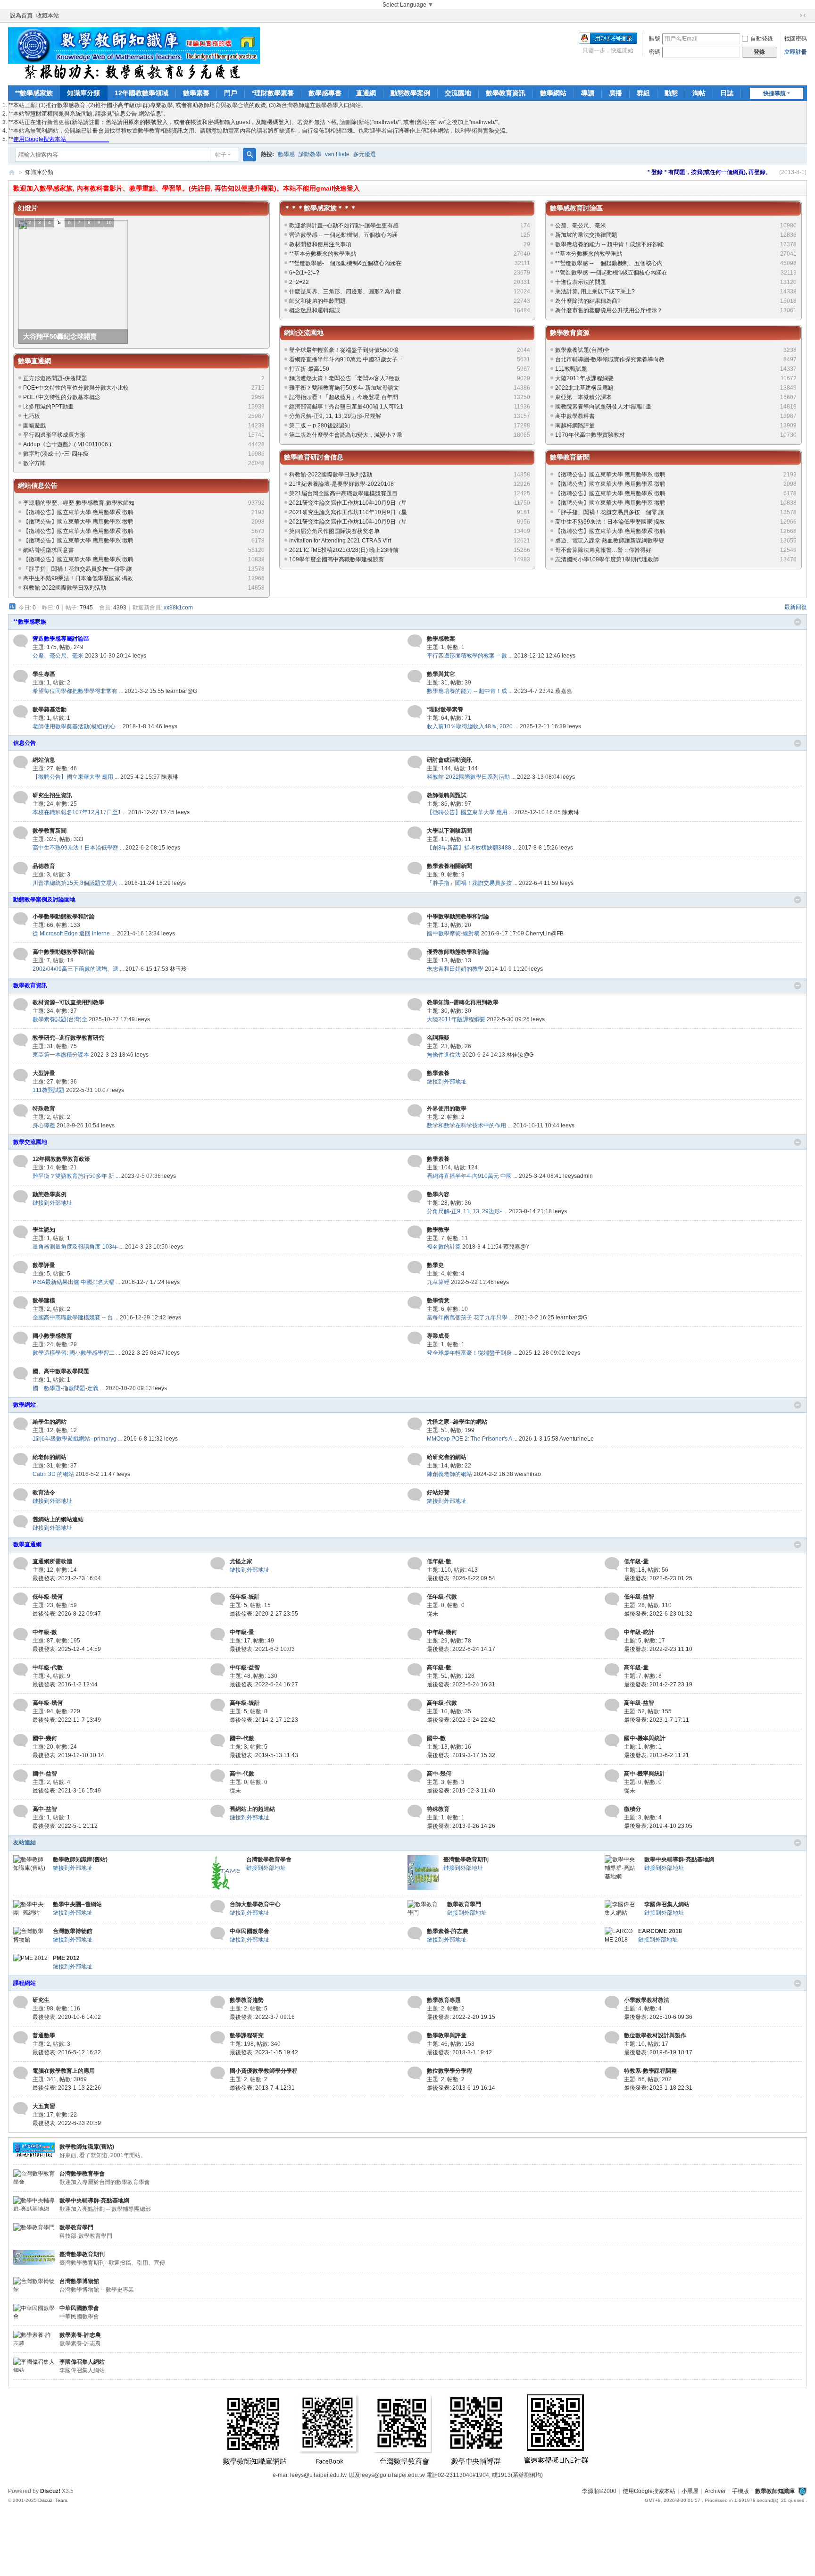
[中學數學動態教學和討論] (415, 919)
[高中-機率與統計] (612, 1776)
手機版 (740, 2491)
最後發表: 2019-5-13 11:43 (264, 1755)
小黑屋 (690, 2491)
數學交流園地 (30, 1142)
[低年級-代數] (415, 1599)
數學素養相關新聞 (449, 866)
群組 (643, 93)
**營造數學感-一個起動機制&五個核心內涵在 (345, 263)
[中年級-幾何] (415, 1634)
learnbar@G (181, 691)
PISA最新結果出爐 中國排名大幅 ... (76, 1282)
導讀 (588, 93)
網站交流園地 (304, 333)
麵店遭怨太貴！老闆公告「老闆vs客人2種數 (345, 378)
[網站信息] (21, 762)
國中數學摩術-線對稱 (453, 934)
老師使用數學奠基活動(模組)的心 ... (77, 726)
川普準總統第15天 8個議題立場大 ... (78, 883)
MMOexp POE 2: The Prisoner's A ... (472, 1439)
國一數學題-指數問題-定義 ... (68, 1388)
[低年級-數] (415, 1564)
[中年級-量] (218, 1634)
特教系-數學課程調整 (650, 2071)
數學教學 (438, 1230)
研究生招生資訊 (52, 795)
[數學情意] (415, 1303)
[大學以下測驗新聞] (415, 833)
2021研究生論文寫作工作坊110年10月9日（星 (348, 503)
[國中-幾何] (21, 1741)
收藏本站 (48, 16)
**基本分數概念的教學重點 (323, 254)
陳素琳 (170, 777)
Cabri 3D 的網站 (53, 1474)
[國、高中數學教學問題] (21, 1374)
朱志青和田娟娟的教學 (455, 969)
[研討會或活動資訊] (415, 762)
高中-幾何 (439, 1774)
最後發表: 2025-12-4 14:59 (67, 1649)
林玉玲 (178, 969)
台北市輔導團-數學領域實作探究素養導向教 (610, 359)
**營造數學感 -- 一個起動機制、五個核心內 (609, 263)
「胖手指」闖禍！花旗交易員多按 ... (472, 883)
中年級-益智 (245, 1667)
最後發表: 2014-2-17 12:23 (264, 1720)
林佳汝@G (520, 1055)
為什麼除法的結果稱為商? (588, 301)
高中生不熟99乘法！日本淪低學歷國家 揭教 (78, 578)
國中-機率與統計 (645, 1738)
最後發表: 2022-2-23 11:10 (658, 1649)
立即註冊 (796, 52)
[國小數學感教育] (21, 1338)
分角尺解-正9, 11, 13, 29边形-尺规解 (335, 416)
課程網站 (25, 1983)
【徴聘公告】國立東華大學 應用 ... (76, 777)
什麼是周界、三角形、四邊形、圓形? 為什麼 (345, 292)
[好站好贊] (415, 1495)
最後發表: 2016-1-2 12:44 (65, 1684)
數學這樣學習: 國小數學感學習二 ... (76, 1353)
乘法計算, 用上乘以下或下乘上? (595, 292)
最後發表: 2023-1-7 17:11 (657, 1720)
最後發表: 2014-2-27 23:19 (658, 1684)
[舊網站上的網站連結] (21, 1522)
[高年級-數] (415, 1670)
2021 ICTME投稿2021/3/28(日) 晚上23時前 (344, 550)
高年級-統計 (245, 1703)
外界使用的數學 (447, 1109)
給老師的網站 (50, 1457)
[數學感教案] (415, 641)
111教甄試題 (571, 369)
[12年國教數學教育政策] (21, 1161)
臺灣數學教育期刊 (466, 1859)
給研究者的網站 (447, 1457)
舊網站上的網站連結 (58, 1519)
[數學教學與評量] (415, 2038)
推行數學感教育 (66, 105)
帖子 (221, 155)
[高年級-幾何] (21, 1705)
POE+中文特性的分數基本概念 (62, 397)
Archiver (715, 2491)
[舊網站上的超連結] (218, 1811)
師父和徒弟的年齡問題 (317, 301)
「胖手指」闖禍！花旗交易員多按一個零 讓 (78, 569)
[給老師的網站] (21, 1459)
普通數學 (44, 2035)
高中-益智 (45, 1809)
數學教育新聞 (570, 457)
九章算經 (438, 1282)
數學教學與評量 (447, 2035)
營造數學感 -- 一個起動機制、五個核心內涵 (343, 235)
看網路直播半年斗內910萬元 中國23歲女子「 (346, 359)
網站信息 (44, 760)
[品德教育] (21, 868)
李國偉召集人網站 (667, 1904)
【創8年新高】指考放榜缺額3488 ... (472, 848)
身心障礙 (44, 1125)
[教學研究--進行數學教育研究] (21, 1040)
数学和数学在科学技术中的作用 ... (469, 1125)
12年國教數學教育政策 (61, 1159)
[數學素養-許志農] (415, 1934)
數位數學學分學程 (449, 2071)
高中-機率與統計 (645, 1774)
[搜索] (249, 155)
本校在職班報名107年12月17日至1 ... (80, 812)
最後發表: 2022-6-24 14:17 (461, 1649)
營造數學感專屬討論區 (61, 639)
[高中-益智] (21, 1811)
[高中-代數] (218, 1776)
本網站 (441, 131)
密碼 (655, 52)
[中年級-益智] (218, 1670)
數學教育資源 (570, 333)
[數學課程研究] (218, 2038)
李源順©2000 (599, 2491)
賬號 (655, 39)
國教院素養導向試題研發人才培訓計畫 (603, 407)
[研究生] (21, 2002)
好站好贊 (438, 1492)
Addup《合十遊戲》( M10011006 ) (67, 444)
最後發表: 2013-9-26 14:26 (461, 1826)
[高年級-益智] (612, 1705)
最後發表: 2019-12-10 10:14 (68, 1755)
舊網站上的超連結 (252, 1809)
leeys (139, 656)
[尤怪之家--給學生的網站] (415, 1424)
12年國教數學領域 (141, 93)
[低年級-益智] (612, 1599)
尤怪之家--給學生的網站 (457, 1422)
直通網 (366, 93)
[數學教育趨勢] (218, 2002)
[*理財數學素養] (415, 712)
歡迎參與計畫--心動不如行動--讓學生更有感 (344, 225)
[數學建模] (21, 1303)
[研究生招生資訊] (21, 798)
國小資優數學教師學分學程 (264, 2071)
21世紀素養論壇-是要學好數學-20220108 (341, 484)
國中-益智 (45, 1774)
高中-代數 (242, 1774)
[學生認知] (21, 1232)
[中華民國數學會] (218, 1934)
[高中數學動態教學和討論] (21, 954)
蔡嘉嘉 (564, 691)
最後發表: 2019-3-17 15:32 (461, 1755)
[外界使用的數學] (415, 1111)
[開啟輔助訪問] (794, 16)
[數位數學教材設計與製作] (612, 2038)
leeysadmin (578, 1176)
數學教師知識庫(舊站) (80, 1859)
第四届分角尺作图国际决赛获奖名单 (334, 531)
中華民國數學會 (249, 1931)
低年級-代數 (442, 1597)
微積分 (632, 1809)
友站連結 (25, 1842)
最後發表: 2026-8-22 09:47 (67, 1614)
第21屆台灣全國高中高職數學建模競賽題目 (343, 493)
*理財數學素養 (273, 93)
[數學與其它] (415, 676)
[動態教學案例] (21, 1197)
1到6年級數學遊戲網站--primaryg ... (77, 1439)
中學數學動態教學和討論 (458, 917)
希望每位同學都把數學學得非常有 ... (78, 691)
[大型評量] (21, 1075)
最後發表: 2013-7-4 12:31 (262, 2088)
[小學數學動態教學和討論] (21, 919)
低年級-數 (439, 1561)
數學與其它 (441, 674)
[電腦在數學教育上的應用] (21, 2073)
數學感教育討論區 (576, 208)
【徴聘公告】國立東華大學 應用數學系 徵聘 (78, 522)
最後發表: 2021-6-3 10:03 (262, 1649)
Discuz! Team (53, 2500)
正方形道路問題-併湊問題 (55, 378)
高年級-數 (439, 1667)
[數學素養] (415, 1075)
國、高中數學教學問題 (61, 1371)
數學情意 (438, 1301)
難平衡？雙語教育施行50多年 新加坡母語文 (344, 388)
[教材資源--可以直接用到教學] (21, 1005)
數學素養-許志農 (448, 1931)
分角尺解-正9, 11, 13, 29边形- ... (467, 1211)
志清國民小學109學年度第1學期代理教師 (607, 559)
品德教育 (44, 866)
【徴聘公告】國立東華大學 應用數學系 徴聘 (78, 512)
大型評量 (44, 1073)
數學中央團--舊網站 (77, 1904)
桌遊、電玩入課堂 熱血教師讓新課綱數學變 (610, 541)
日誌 (727, 93)
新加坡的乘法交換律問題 (586, 235)
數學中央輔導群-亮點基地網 (679, 1859)
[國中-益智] (21, 1776)
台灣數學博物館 (73, 1931)
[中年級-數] (21, 1634)
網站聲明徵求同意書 (49, 550)
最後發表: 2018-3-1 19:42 (459, 2052)
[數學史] (415, 1267)
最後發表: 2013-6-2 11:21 (657, 1755)
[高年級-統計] (218, 1705)
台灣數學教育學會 (269, 1859)
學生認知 (44, 1230)
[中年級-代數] (21, 1670)
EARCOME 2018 (660, 1931)
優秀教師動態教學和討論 (458, 952)
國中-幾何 (45, 1738)
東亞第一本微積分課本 (583, 397)
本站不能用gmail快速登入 (321, 188)
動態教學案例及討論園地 (44, 900)
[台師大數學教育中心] (218, 1907)
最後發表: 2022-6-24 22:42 (461, 1720)
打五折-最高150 (309, 369)
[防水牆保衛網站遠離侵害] (802, 2491)
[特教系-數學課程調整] (612, 2073)
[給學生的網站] (21, 1424)
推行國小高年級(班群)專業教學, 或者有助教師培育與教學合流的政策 (181, 105)
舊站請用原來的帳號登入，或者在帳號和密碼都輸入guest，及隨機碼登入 (198, 122)
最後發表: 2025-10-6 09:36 (658, 2017)
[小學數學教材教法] (612, 2002)
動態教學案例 (410, 93)
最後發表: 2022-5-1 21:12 (65, 1826)
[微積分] (612, 1811)
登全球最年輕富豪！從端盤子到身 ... (472, 1353)
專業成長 (438, 1336)
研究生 (41, 2000)
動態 (671, 93)
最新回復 (796, 607)
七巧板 (32, 416)
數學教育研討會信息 (314, 457)
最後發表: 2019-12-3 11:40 (461, 1791)
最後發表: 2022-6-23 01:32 (658, 1614)
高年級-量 (636, 1667)
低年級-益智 (639, 1597)
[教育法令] (21, 1495)
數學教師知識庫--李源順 (12, 172)
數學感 (286, 154)
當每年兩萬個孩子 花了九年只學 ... (470, 1317)
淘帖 (699, 93)
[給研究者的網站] (415, 1459)
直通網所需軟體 (52, 1561)
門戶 (231, 93)
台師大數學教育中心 (255, 1904)
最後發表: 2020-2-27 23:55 (264, 1614)
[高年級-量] (612, 1670)
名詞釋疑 (438, 1038)
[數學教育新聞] (21, 833)
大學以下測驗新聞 (449, 831)
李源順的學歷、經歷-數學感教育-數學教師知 (79, 503)
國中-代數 (242, 1738)
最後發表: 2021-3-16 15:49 (67, 1791)
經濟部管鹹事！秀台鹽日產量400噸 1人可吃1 (346, 407)
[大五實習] (21, 2109)
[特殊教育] (21, 1111)
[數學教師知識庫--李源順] (134, 53)
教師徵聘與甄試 (447, 795)
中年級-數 (45, 1632)
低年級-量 (636, 1561)
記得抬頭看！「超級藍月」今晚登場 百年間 (344, 397)
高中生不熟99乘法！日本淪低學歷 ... (78, 848)
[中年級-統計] (612, 1634)
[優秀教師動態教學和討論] (415, 954)
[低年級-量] (612, 1564)
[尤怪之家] (218, 1564)
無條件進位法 (444, 1055)
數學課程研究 (247, 2035)
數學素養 (196, 93)
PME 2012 (66, 1958)
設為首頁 (21, 16)
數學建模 (44, 1301)
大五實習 (44, 2106)
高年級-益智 (639, 1703)
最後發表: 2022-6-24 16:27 (264, 1684)
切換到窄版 (803, 16)
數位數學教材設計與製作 (655, 2035)
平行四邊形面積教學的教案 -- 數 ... (470, 656)
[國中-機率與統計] (612, 1741)
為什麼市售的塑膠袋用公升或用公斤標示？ (609, 310)
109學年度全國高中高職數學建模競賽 (337, 559)
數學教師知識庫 (775, 2491)
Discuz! (50, 2491)
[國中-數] (415, 1741)
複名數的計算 (444, 1247)
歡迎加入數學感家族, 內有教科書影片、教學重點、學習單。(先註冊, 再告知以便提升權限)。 (148, 188)
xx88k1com (178, 608)
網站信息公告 (38, 485)
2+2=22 (299, 282)
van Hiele (337, 154)
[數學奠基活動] (21, 712)
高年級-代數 (442, 1703)
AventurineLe (577, 1439)
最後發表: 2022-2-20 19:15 (461, 2017)
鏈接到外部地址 (447, 1082)
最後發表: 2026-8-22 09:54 (461, 1578)
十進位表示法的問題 (581, 282)
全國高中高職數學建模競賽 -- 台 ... (75, 1317)
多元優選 (365, 154)
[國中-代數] (218, 1741)
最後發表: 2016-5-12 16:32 (67, 2052)
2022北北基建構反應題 (584, 388)
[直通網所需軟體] (21, 1564)
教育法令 (44, 1492)
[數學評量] (21, 1267)
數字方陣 (34, 463)
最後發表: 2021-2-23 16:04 (67, 1578)
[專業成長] (415, 1338)
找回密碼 (796, 39)
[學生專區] (21, 676)
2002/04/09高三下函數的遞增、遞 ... (78, 969)
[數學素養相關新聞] (415, 868)
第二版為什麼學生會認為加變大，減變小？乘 (346, 435)
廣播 (615, 93)
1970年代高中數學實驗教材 (590, 435)
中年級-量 (242, 1632)
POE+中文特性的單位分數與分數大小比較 (76, 388)
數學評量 (44, 1265)
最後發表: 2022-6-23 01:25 (658, 1578)
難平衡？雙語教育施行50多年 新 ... (76, 1176)
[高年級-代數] (415, 1705)
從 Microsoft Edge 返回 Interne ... (74, 934)
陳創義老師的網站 (449, 1474)
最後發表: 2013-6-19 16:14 (461, 2088)
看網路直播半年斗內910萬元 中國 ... (472, 1176)
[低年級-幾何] (21, 1599)
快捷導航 (774, 93)
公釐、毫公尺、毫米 (581, 225)
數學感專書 (325, 93)
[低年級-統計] (218, 1599)
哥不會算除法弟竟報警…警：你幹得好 (603, 550)
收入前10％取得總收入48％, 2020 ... (473, 726)
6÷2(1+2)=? (304, 273)
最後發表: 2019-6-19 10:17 (658, 2052)
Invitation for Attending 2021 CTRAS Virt (340, 541)
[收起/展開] (798, 622)
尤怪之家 (241, 1561)
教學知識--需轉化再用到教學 (463, 1002)
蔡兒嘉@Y (516, 1247)
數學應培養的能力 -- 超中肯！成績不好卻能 (609, 244)
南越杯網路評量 (575, 425)
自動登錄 (762, 39)
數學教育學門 (464, 1904)
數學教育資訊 (506, 93)
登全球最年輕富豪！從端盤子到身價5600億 (344, 350)
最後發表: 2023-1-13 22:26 (67, 2088)
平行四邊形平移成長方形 (54, 435)
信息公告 (25, 743)
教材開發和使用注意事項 (320, 244)
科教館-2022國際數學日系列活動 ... (471, 777)
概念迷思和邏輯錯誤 (315, 310)
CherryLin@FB (545, 934)
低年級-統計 (245, 1597)
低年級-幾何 (48, 1597)
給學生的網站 (50, 1422)
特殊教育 (44, 1109)
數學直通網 (34, 361)
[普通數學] (21, 2038)
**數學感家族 (34, 93)
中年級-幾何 (442, 1632)
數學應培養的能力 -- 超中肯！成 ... (470, 691)
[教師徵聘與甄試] (415, 798)
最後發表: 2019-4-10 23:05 (658, 1826)
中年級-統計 (639, 1632)
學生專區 (44, 674)
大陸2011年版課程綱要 (584, 378)
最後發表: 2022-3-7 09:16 (262, 2017)
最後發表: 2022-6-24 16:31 (461, 1684)
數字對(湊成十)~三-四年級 (56, 454)
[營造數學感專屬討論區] (21, 641)
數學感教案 (441, 639)
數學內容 (438, 1194)
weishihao (528, 1474)
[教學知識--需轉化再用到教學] (415, 1005)
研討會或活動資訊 (449, 760)
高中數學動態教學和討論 (64, 952)
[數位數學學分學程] (415, 2073)
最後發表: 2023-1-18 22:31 (658, 2088)
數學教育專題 (444, 2000)
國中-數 (436, 1738)
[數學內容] (415, 1197)
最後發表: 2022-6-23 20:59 (67, 2123)
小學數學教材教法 (647, 2000)
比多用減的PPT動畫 (48, 407)
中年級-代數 (48, 1667)
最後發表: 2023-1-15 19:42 (264, 2052)
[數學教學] (415, 1232)
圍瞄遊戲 (34, 425)
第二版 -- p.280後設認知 (320, 425)
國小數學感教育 (52, 1336)
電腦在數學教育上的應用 (64, 2071)
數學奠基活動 (50, 709)
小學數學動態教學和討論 (64, 917)
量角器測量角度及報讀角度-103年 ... (78, 1247)
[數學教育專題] (415, 2002)
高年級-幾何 (48, 1703)
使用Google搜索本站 (649, 2491)
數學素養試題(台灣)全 (582, 350)
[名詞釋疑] (415, 1040)
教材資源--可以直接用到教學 (68, 1002)
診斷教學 (310, 154)
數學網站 (553, 93)
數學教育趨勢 (247, 2000)
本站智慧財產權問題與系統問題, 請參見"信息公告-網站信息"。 (91, 114)
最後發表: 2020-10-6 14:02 (67, 2017)
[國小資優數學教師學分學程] (218, 2073)
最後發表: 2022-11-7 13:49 (67, 1720)
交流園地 (458, 93)
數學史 (435, 1265)
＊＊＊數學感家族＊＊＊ (320, 208)
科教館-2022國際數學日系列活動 (65, 588)
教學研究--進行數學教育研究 (68, 1038)
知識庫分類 (83, 93)
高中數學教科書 (575, 416)
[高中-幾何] (415, 1776)
